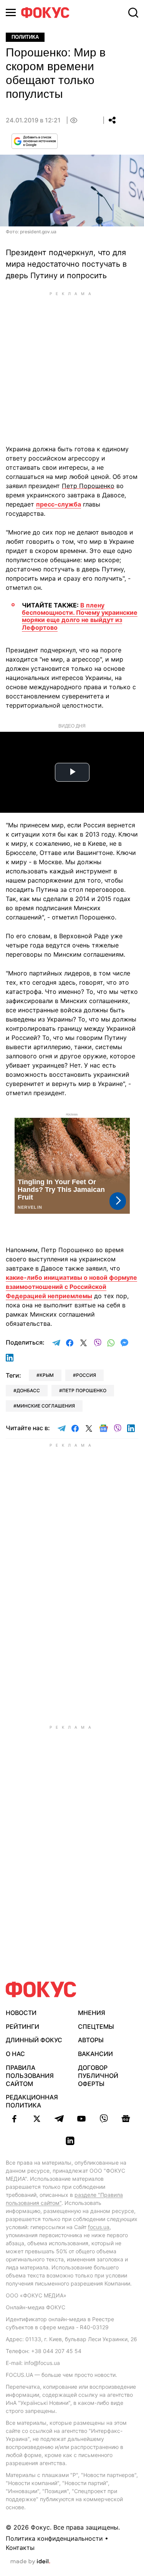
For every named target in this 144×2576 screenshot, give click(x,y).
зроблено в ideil (30, 2562)
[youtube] (81, 2119)
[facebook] (15, 2119)
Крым (47, 1375)
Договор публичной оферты (98, 2076)
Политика (25, 37)
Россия (86, 1375)
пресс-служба (59, 504)
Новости (21, 2013)
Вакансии (95, 2054)
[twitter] (37, 2119)
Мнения (92, 2013)
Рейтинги (22, 2026)
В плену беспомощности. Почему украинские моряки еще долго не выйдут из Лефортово (80, 616)
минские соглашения (46, 1406)
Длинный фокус (34, 2040)
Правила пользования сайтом (30, 2076)
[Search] (133, 13)
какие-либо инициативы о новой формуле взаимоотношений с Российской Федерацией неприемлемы (71, 1287)
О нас (15, 2054)
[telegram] (59, 2119)
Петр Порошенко (84, 1390)
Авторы (91, 2040)
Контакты (20, 2548)
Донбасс (28, 1390)
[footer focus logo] (41, 1989)
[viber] (104, 2119)
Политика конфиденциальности (54, 2538)
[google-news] (126, 2119)
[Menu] (11, 12)
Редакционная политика (32, 2101)
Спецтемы (96, 2026)
